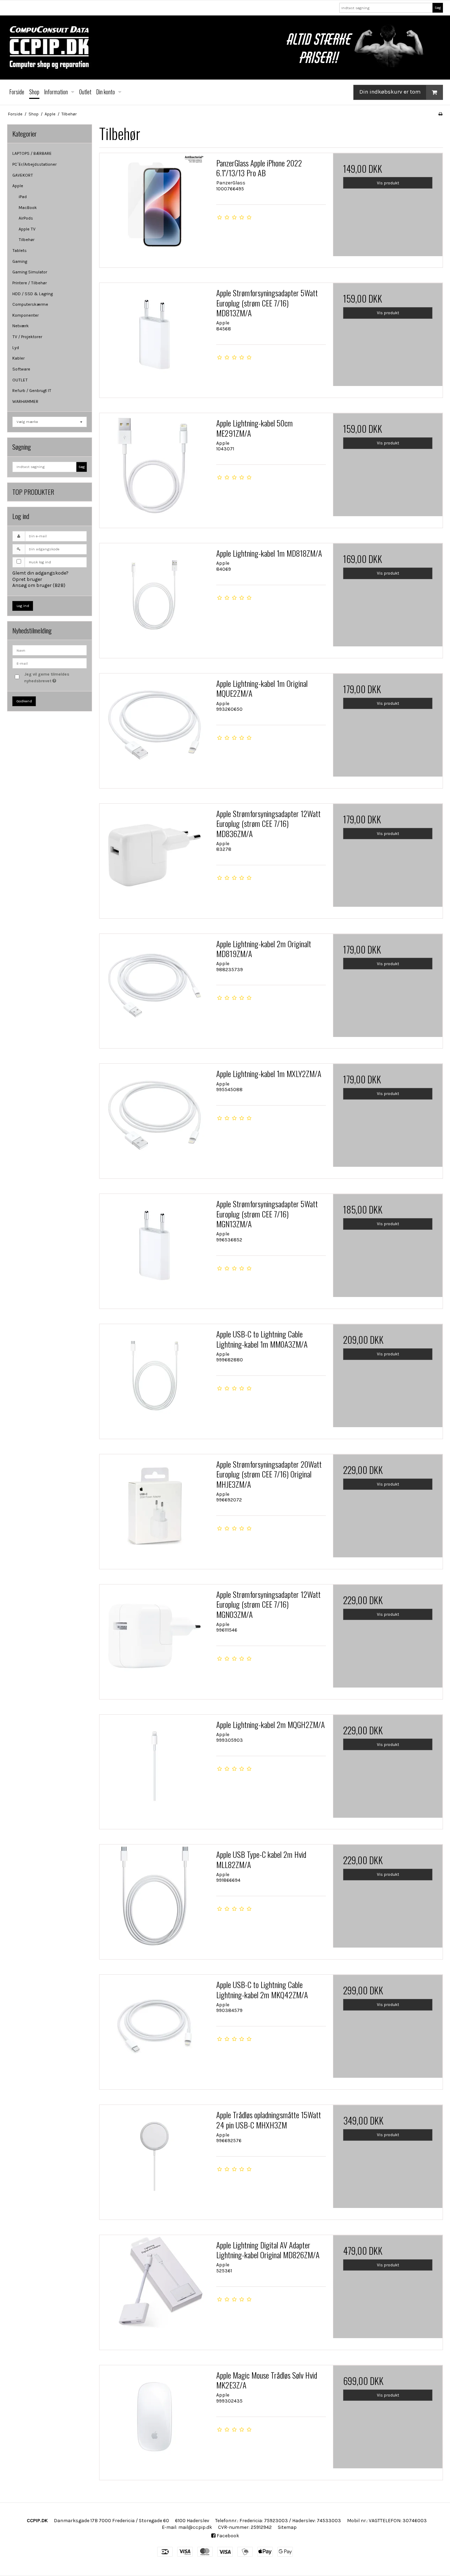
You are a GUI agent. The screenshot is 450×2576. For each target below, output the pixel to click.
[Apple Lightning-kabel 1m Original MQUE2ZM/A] (154, 728)
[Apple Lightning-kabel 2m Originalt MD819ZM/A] (154, 989)
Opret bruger (27, 579)
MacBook (28, 208)
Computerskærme (30, 304)
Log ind (23, 606)
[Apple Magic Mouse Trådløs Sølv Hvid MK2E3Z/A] (154, 2420)
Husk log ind (40, 562)
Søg (438, 8)
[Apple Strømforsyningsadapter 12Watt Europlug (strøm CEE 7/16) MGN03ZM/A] (154, 1639)
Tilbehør (27, 240)
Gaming (20, 261)
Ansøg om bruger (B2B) (39, 585)
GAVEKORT (23, 175)
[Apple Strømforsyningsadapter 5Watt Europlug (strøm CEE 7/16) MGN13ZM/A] (154, 1249)
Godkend (24, 701)
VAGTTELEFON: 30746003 (398, 2521)
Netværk (21, 326)
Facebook (227, 2536)
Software (21, 369)
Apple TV (27, 229)
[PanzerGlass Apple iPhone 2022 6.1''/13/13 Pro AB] (154, 208)
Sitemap (287, 2527)
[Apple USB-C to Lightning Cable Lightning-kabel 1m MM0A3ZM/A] (154, 1379)
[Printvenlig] (440, 114)
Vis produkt (388, 183)
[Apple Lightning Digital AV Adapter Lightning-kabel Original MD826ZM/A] (154, 2290)
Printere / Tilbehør (30, 283)
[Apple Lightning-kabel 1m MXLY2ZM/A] (154, 1119)
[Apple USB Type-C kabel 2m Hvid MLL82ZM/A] (154, 1899)
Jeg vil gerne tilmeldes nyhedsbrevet (55, 677)
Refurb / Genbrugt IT (32, 391)
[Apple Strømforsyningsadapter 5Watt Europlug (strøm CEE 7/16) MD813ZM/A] (154, 338)
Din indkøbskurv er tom (390, 92)
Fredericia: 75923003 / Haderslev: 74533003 (290, 2521)
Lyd (16, 348)
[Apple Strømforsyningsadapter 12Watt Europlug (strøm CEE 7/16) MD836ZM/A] (154, 859)
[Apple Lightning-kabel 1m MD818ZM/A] (154, 598)
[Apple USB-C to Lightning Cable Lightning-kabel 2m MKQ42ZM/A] (154, 2030)
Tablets (20, 251)
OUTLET (20, 380)
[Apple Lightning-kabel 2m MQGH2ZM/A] (154, 1770)
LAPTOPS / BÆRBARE (32, 153)
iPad (23, 197)
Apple (18, 186)
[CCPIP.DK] (225, 48)
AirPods (26, 218)
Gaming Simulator (30, 272)
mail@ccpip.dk (195, 2527)
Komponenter (25, 315)
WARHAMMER (25, 401)
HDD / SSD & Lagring (33, 294)
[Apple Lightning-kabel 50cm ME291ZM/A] (154, 468)
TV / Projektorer (27, 337)
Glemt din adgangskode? (40, 573)
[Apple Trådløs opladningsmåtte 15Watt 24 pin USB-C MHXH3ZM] (154, 2160)
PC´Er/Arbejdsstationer (34, 164)
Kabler (18, 358)
